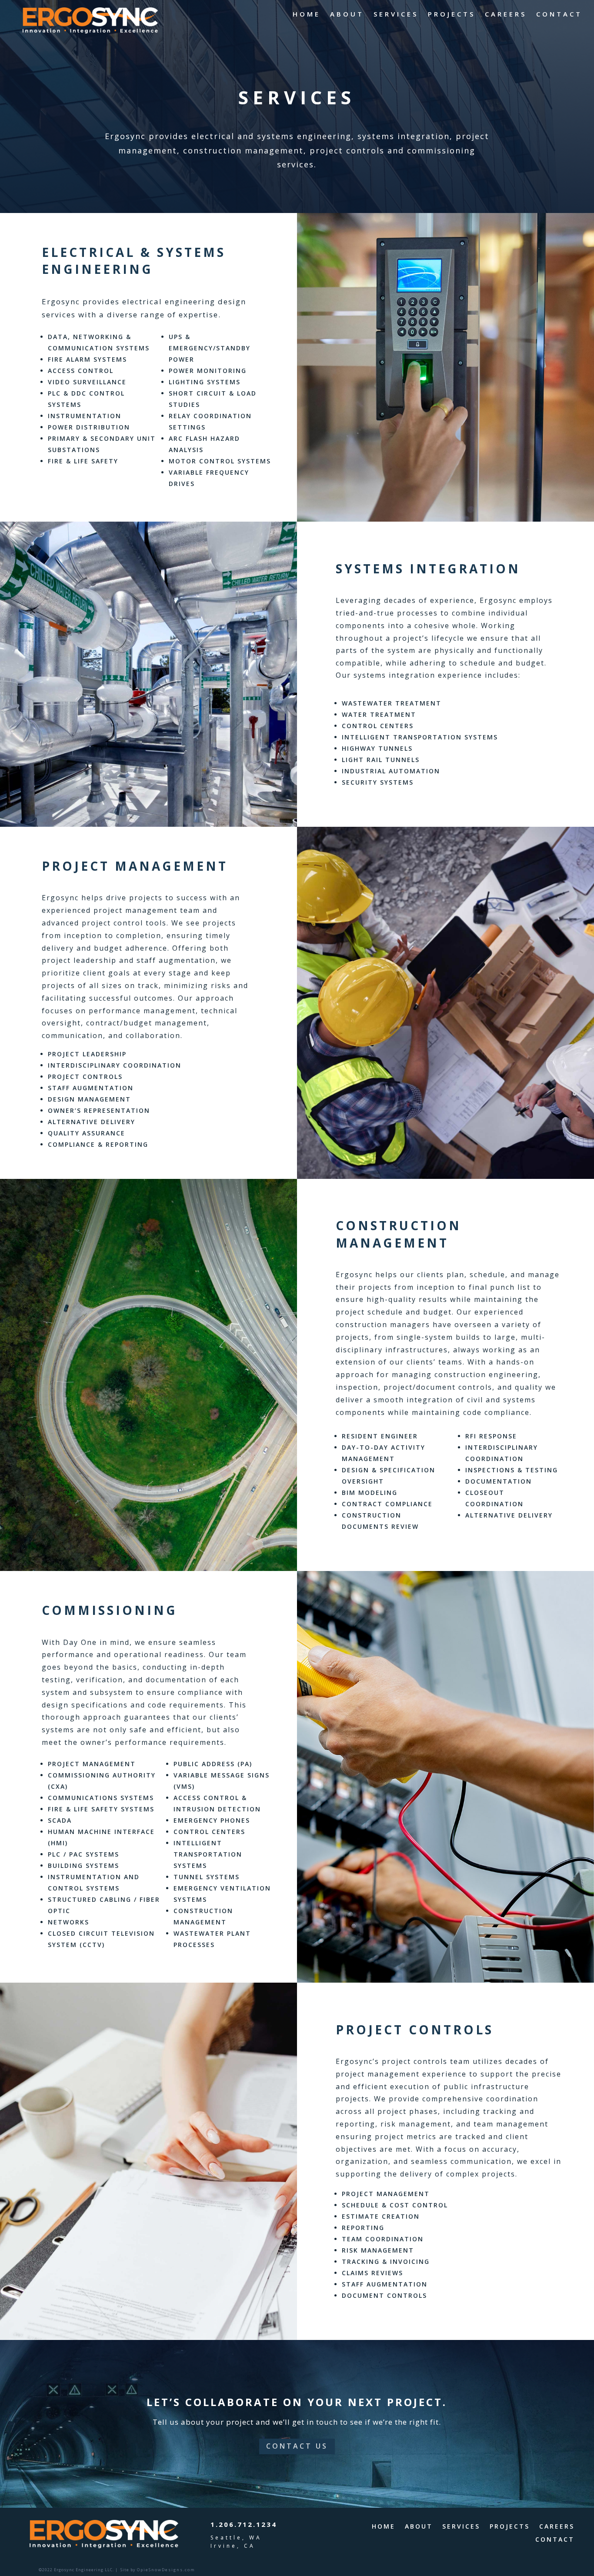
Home (307, 15)
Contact (559, 15)
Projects (452, 15)
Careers (506, 15)
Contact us (297, 2446)
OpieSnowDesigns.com (166, 2570)
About (347, 15)
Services (396, 15)
